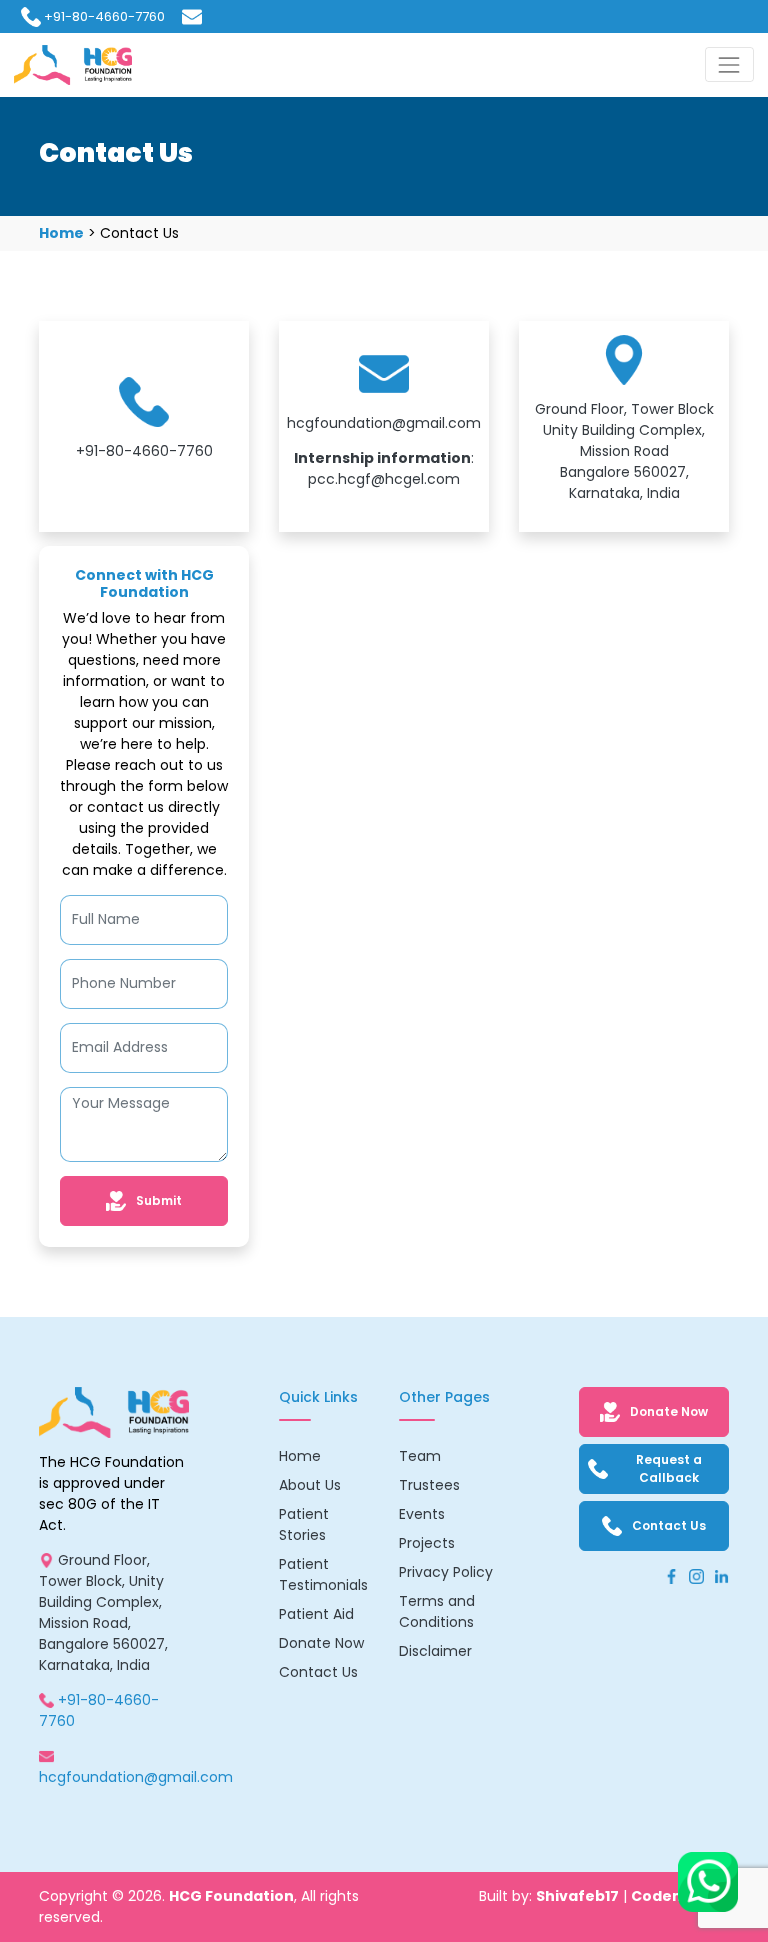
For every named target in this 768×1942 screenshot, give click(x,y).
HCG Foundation (231, 1896)
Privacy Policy (446, 1572)
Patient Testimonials (323, 1574)
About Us (310, 1485)
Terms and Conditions (437, 1611)
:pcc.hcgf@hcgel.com (384, 468)
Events (422, 1514)
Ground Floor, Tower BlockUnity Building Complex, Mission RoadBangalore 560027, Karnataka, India (624, 451)
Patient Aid (316, 1614)
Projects (427, 1543)
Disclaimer (435, 1651)
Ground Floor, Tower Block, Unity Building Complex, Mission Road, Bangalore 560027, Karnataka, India (103, 1612)
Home (61, 233)
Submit (159, 1200)
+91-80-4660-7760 (104, 16)
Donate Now (321, 1643)
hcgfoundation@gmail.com (384, 423)
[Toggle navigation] (729, 64)
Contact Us (318, 1672)
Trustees (429, 1485)
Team (420, 1456)
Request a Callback (669, 1468)
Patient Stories (304, 1524)
